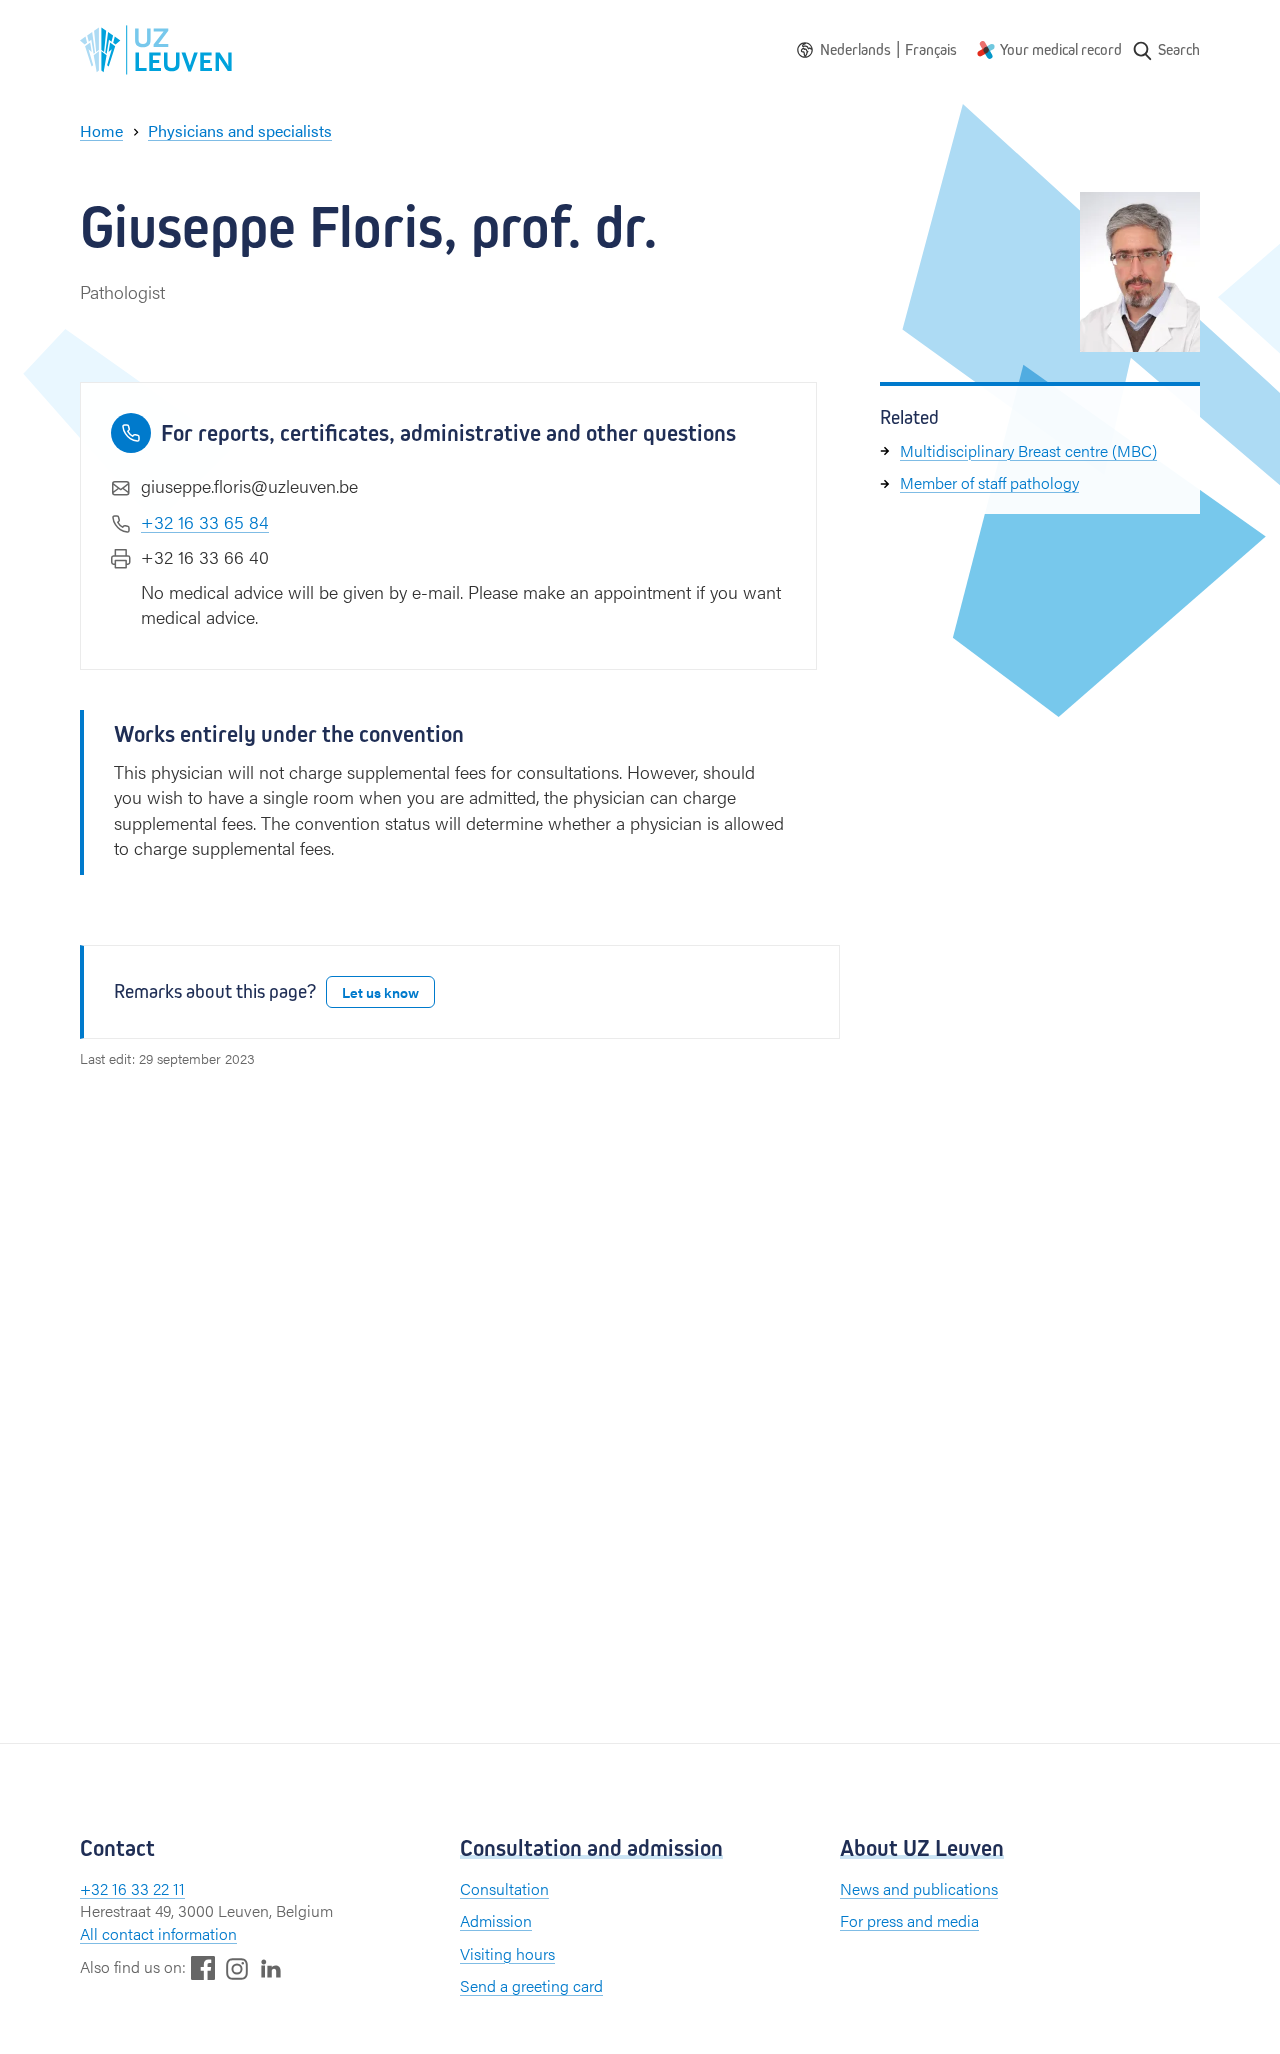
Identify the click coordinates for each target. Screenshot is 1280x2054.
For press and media (909, 1920)
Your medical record (1061, 49)
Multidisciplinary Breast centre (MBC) (1028, 450)
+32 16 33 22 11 (132, 1888)
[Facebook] (203, 1967)
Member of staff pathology (989, 483)
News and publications (919, 1888)
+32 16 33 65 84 (205, 521)
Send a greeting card (531, 1985)
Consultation (504, 1888)
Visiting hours (507, 1953)
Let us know (380, 992)
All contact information (158, 1933)
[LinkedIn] (271, 1967)
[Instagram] (237, 1968)
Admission (496, 1920)
